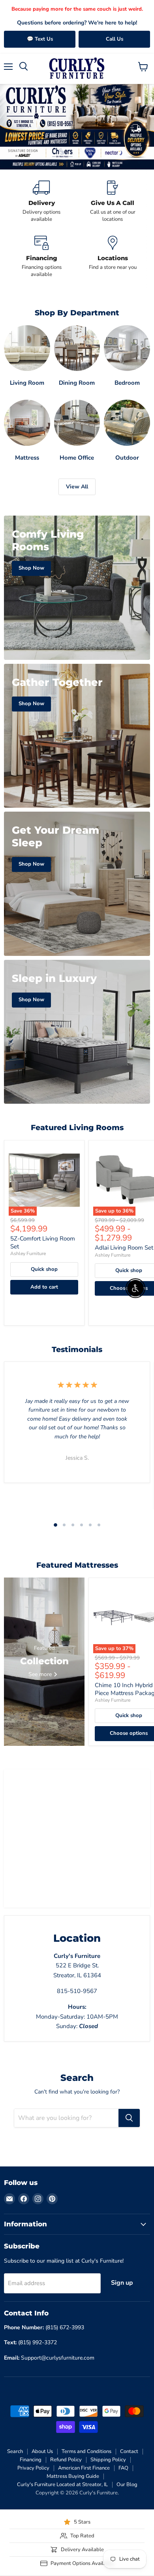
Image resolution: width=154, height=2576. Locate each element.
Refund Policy (66, 2460)
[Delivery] (41, 202)
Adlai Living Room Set (124, 1248)
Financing (31, 2460)
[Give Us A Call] (113, 202)
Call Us (115, 39)
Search (15, 2451)
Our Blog (127, 2485)
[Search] (129, 2118)
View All (77, 487)
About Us (42, 2451)
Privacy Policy (33, 2468)
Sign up (122, 2283)
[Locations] (113, 257)
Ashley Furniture (28, 1254)
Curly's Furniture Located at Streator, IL (62, 2485)
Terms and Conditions (86, 2451)
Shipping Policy (108, 2460)
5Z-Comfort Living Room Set (43, 1242)
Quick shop (44, 1269)
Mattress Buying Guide (73, 2476)
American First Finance (84, 2468)
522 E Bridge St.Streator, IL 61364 (77, 1966)
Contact (129, 2451)
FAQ (123, 2468)
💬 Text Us (40, 39)
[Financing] (41, 257)
